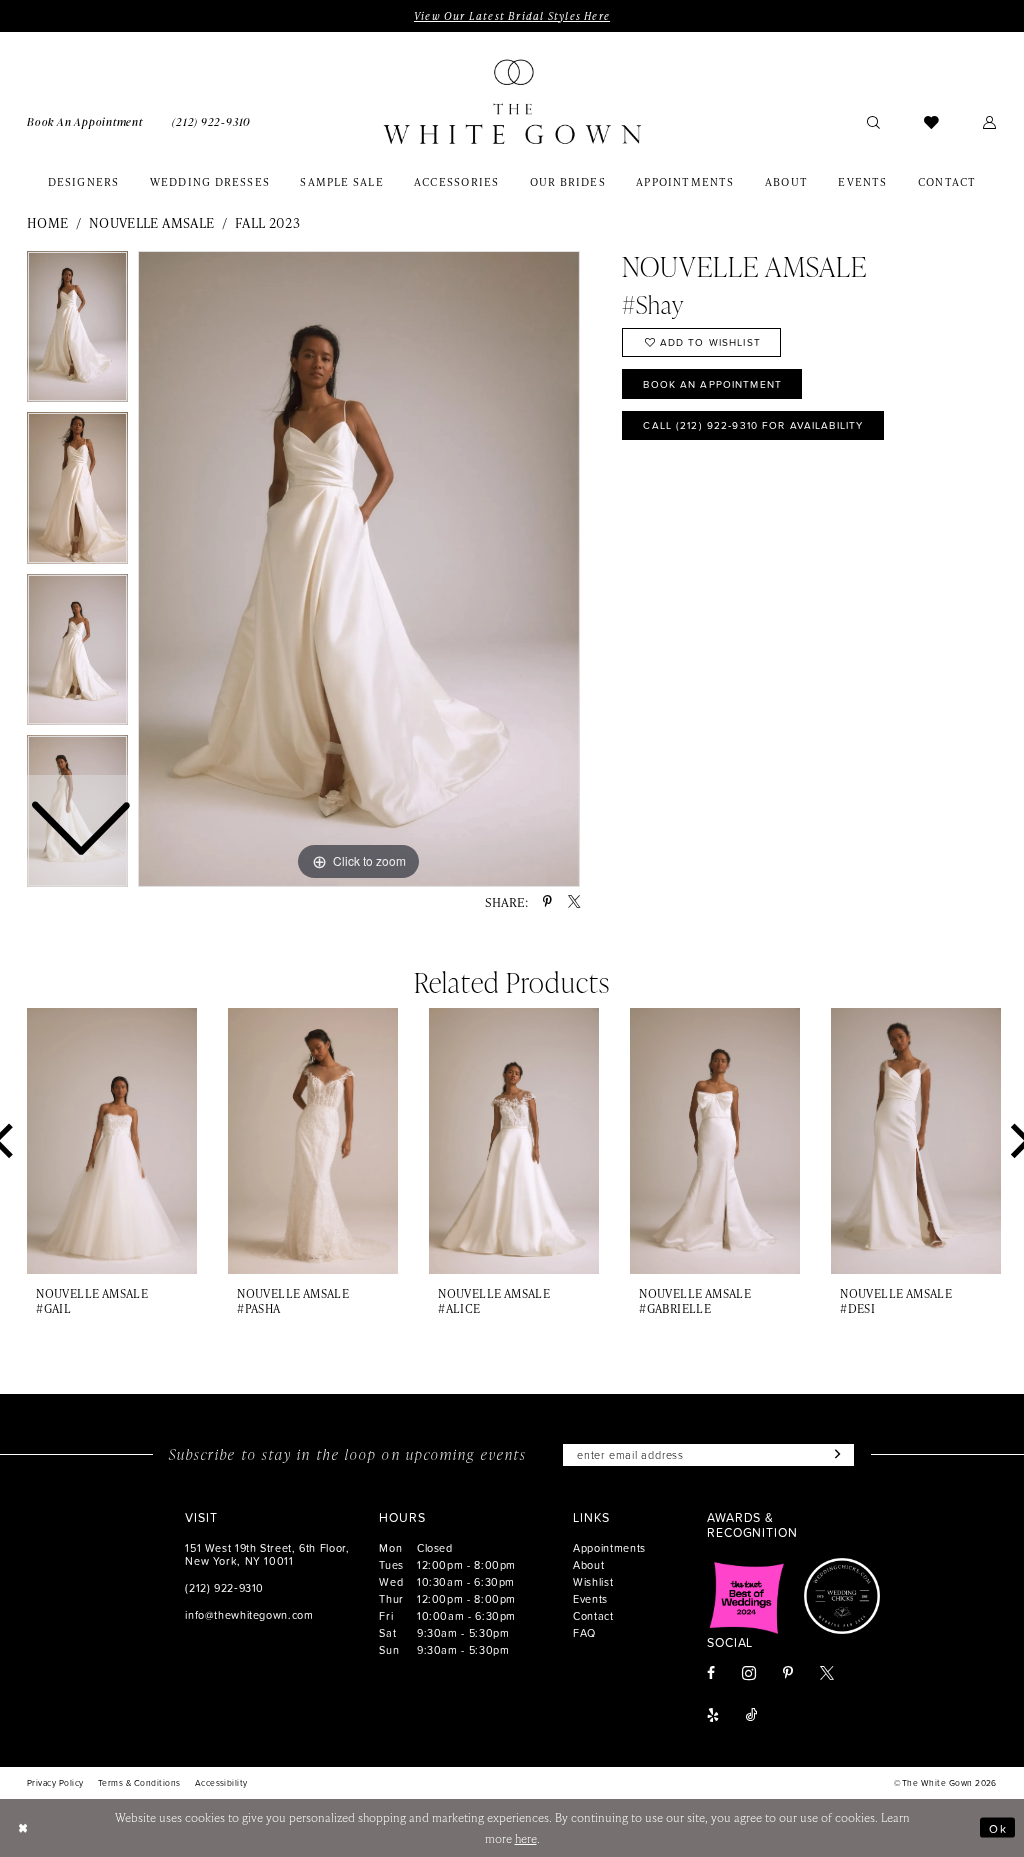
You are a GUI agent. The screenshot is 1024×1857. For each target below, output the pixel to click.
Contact (593, 1615)
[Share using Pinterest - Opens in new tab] (547, 902)
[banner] (512, 101)
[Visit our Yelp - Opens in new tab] (713, 1716)
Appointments (609, 1547)
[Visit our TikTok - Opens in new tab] (752, 1716)
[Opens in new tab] (747, 1596)
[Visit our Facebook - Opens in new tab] (711, 1674)
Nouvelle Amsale (152, 222)
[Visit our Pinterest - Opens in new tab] (788, 1674)
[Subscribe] (835, 1455)
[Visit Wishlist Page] (931, 121)
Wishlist (593, 1581)
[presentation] (112, 1141)
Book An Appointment (712, 384)
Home (48, 222)
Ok (998, 1827)
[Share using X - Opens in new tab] (574, 902)
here (526, 1838)
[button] (990, 121)
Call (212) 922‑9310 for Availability (753, 425)
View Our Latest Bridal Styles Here (512, 16)
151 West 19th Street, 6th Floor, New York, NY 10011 (267, 1554)
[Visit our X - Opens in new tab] (827, 1674)
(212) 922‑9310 (224, 1587)
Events (590, 1598)
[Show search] (873, 121)
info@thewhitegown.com (249, 1614)
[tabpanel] (359, 569)
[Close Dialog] (23, 1827)
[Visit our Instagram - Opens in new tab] (749, 1673)
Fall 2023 (268, 222)
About (588, 1564)
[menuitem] (84, 121)
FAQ (584, 1632)
